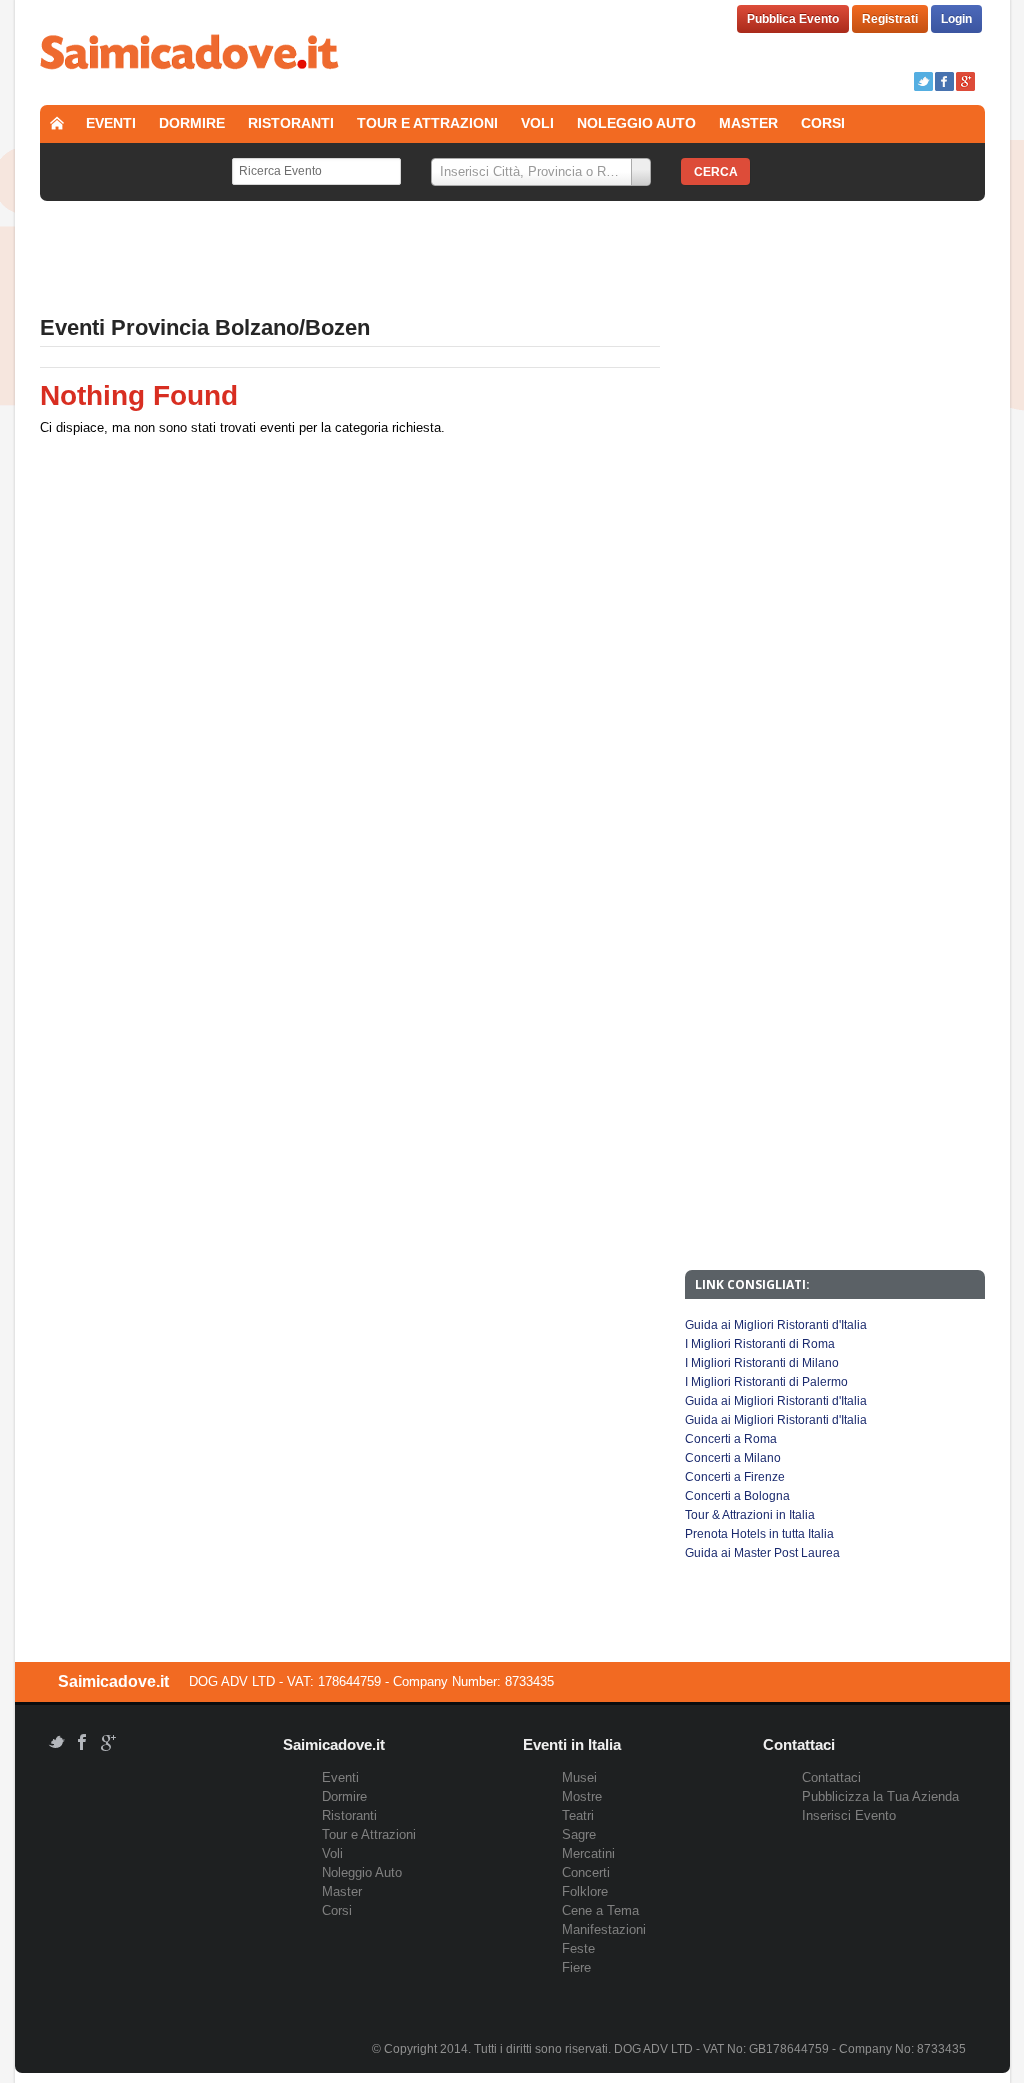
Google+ (965, 81)
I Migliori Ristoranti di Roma (760, 1344)
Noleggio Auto (636, 123)
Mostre (582, 1796)
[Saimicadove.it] (190, 54)
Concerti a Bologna (737, 1496)
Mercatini (588, 1853)
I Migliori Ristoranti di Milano (762, 1363)
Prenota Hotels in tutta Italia (759, 1534)
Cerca (716, 172)
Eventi (111, 123)
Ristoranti (291, 123)
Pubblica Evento (793, 19)
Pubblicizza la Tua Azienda (880, 1796)
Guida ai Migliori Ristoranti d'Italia (776, 1325)
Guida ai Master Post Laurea (762, 1553)
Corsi (823, 123)
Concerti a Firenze (735, 1477)
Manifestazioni (604, 1929)
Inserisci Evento (849, 1815)
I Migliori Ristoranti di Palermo (766, 1382)
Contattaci (831, 1777)
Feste (578, 1948)
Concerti (586, 1872)
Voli (537, 123)
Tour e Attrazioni (427, 123)
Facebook (944, 81)
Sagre (579, 1834)
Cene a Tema (600, 1910)
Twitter (923, 81)
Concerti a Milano (733, 1458)
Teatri (578, 1815)
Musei (579, 1777)
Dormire (192, 123)
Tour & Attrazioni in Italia (750, 1515)
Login (956, 19)
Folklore (585, 1891)
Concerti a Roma (731, 1439)
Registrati (890, 19)
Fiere (576, 1967)
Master (748, 123)
